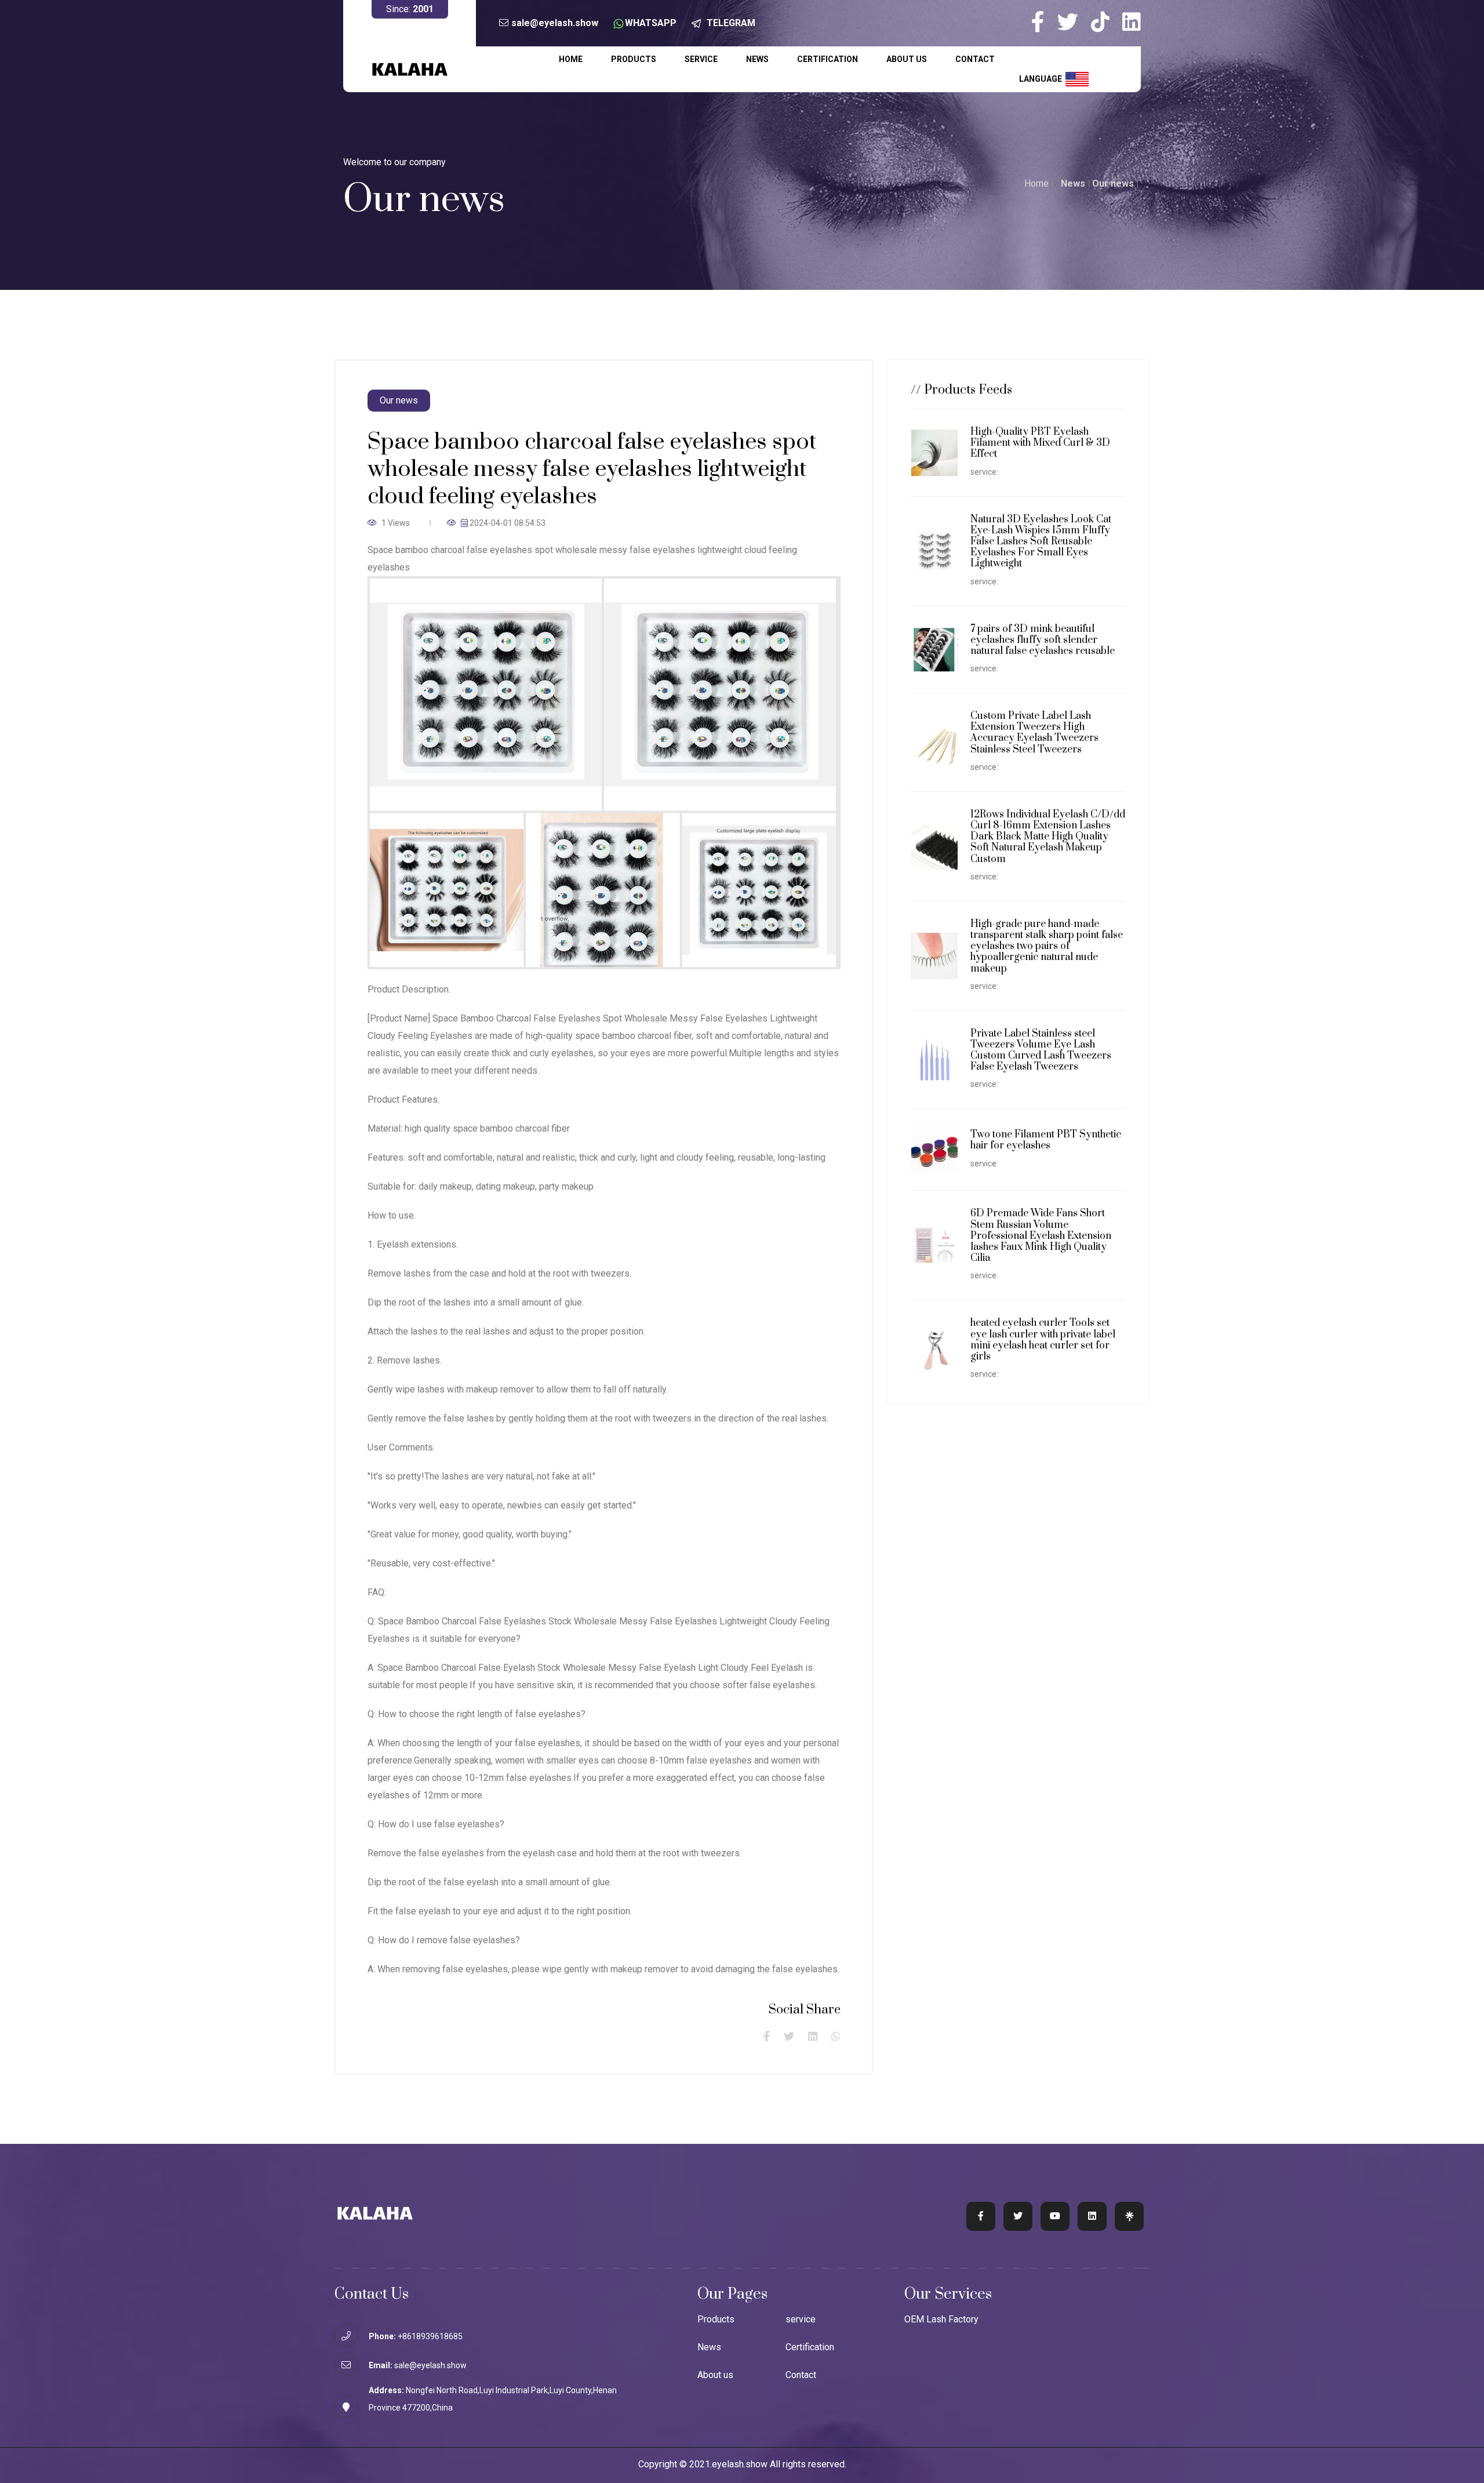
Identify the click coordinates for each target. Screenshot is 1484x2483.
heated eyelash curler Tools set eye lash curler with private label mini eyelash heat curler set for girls (1043, 1340)
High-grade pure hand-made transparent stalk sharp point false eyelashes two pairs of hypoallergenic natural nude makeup (1047, 946)
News (757, 59)
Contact (975, 59)
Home (571, 59)
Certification (828, 59)
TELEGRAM (731, 23)
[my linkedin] (1132, 22)
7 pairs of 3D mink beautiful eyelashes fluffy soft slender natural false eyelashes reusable (1043, 640)
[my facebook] (1043, 22)
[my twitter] (1073, 22)
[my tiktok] (1105, 22)
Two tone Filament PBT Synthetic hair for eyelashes (1046, 1140)
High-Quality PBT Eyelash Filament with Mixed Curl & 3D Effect (1040, 443)
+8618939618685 (430, 2336)
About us (907, 59)
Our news (1113, 183)
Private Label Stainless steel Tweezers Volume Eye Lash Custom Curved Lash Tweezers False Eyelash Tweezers (1041, 1050)
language (1042, 78)
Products (634, 59)
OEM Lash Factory (941, 2320)
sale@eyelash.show (555, 23)
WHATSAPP (651, 23)
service (701, 59)
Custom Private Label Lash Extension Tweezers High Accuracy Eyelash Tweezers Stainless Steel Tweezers (1034, 733)
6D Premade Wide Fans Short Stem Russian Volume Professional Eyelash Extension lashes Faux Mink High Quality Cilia (1041, 1236)
